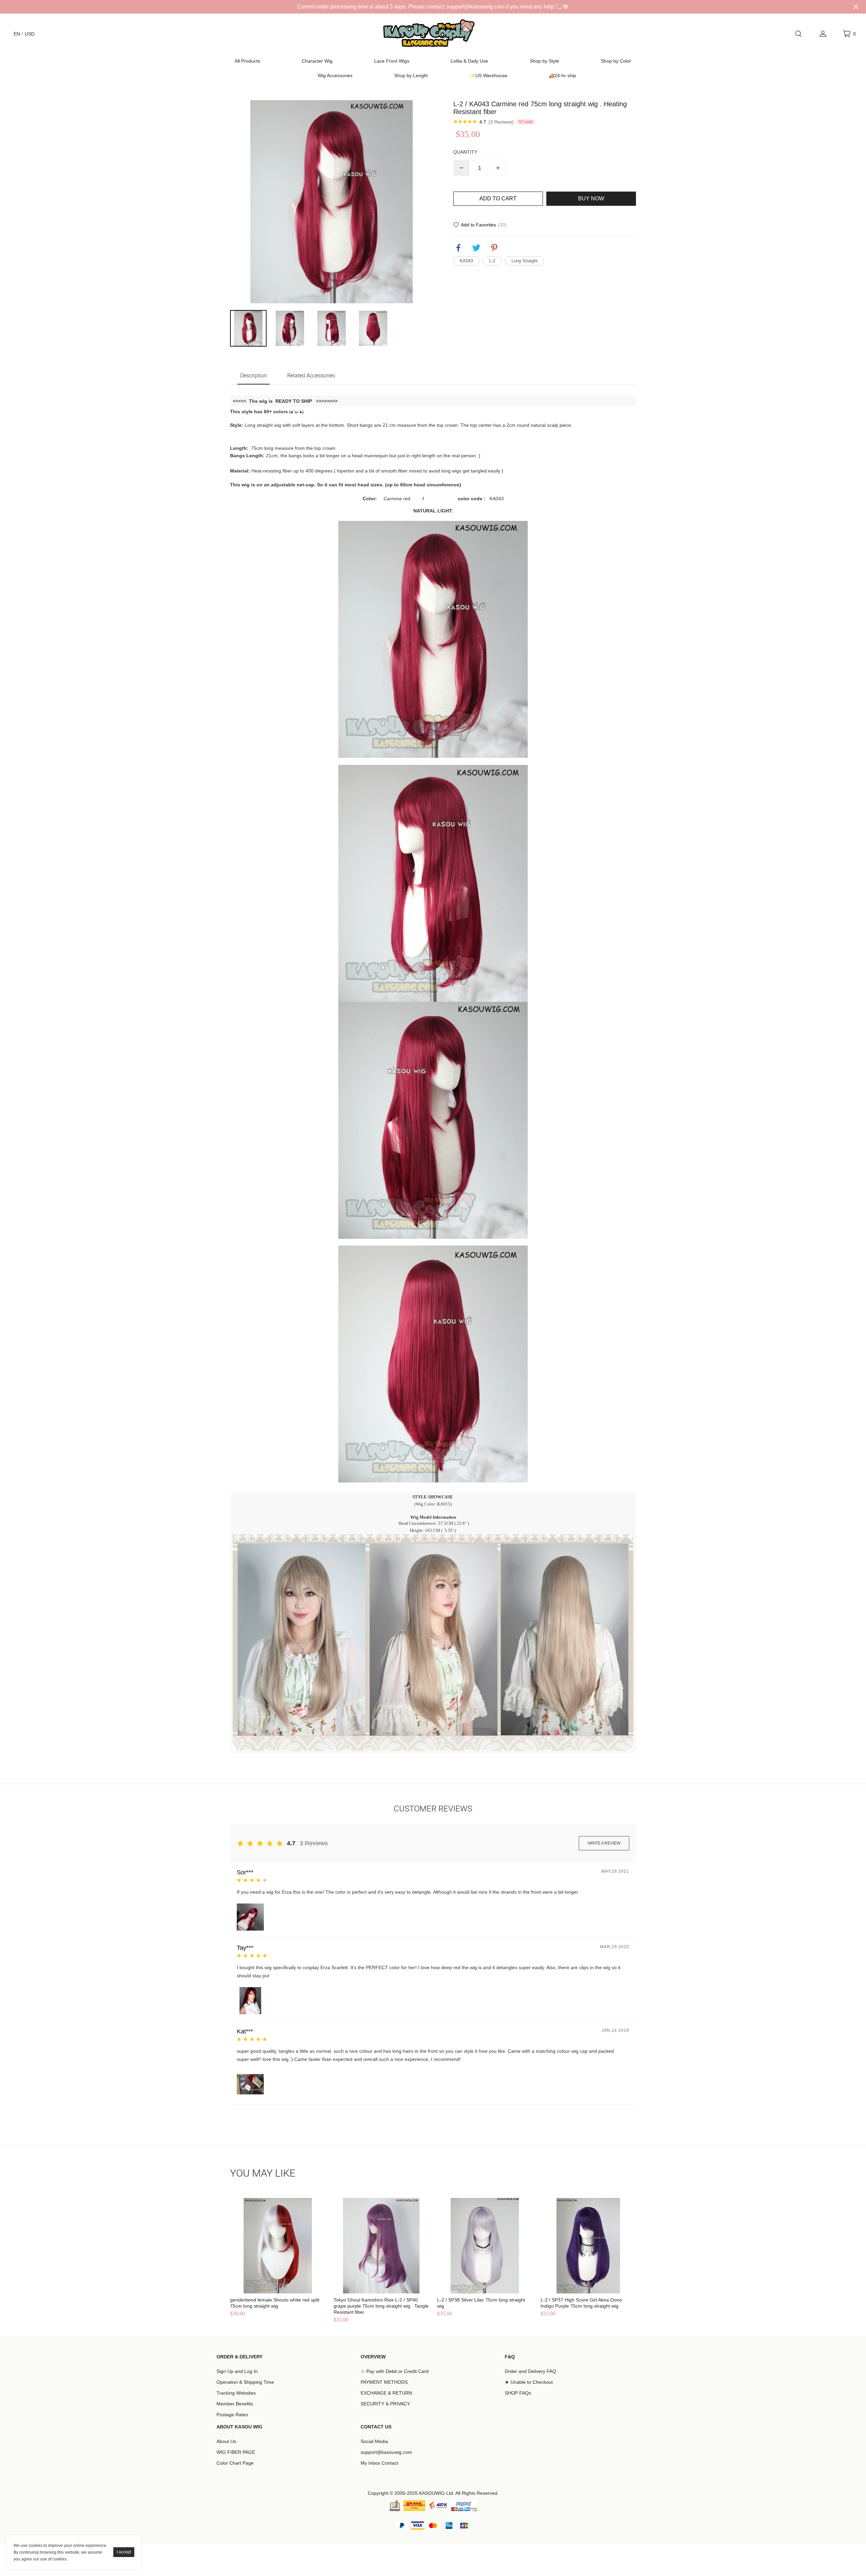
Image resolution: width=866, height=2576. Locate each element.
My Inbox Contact (379, 2463)
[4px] (438, 2506)
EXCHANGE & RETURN (386, 2393)
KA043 (466, 261)
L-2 (492, 261)
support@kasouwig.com (386, 2452)
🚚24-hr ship (562, 75)
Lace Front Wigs (392, 61)
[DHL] (414, 2506)
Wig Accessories (335, 75)
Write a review (604, 1843)
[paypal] (464, 2506)
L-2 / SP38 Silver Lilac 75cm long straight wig (481, 2303)
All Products (247, 61)
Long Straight (525, 261)
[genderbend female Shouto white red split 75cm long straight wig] (278, 2246)
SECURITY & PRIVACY (385, 2404)
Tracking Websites (236, 2393)
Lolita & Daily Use (469, 61)
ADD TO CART (498, 199)
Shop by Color (616, 61)
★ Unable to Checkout (529, 2382)
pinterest (494, 248)
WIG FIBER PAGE (236, 2452)
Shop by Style (544, 61)
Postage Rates (232, 2415)
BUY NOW (591, 199)
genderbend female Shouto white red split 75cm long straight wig (275, 2303)
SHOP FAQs (518, 2393)
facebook (458, 248)
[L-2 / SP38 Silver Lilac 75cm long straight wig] (485, 2246)
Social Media (374, 2441)
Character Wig (317, 61)
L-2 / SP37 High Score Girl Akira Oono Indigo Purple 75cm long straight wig (581, 2303)
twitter (476, 248)
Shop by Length (411, 75)
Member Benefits (235, 2404)
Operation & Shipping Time (245, 2382)
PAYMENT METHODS (384, 2382)
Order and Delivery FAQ (530, 2371)
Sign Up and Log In (237, 2371)
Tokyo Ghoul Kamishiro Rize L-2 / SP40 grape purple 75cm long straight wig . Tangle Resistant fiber (381, 2306)
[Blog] (395, 2506)
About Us (226, 2441)
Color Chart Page (235, 2463)
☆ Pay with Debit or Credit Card (395, 2371)
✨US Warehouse (488, 75)
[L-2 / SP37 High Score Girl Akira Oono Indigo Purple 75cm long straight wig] (588, 2246)
